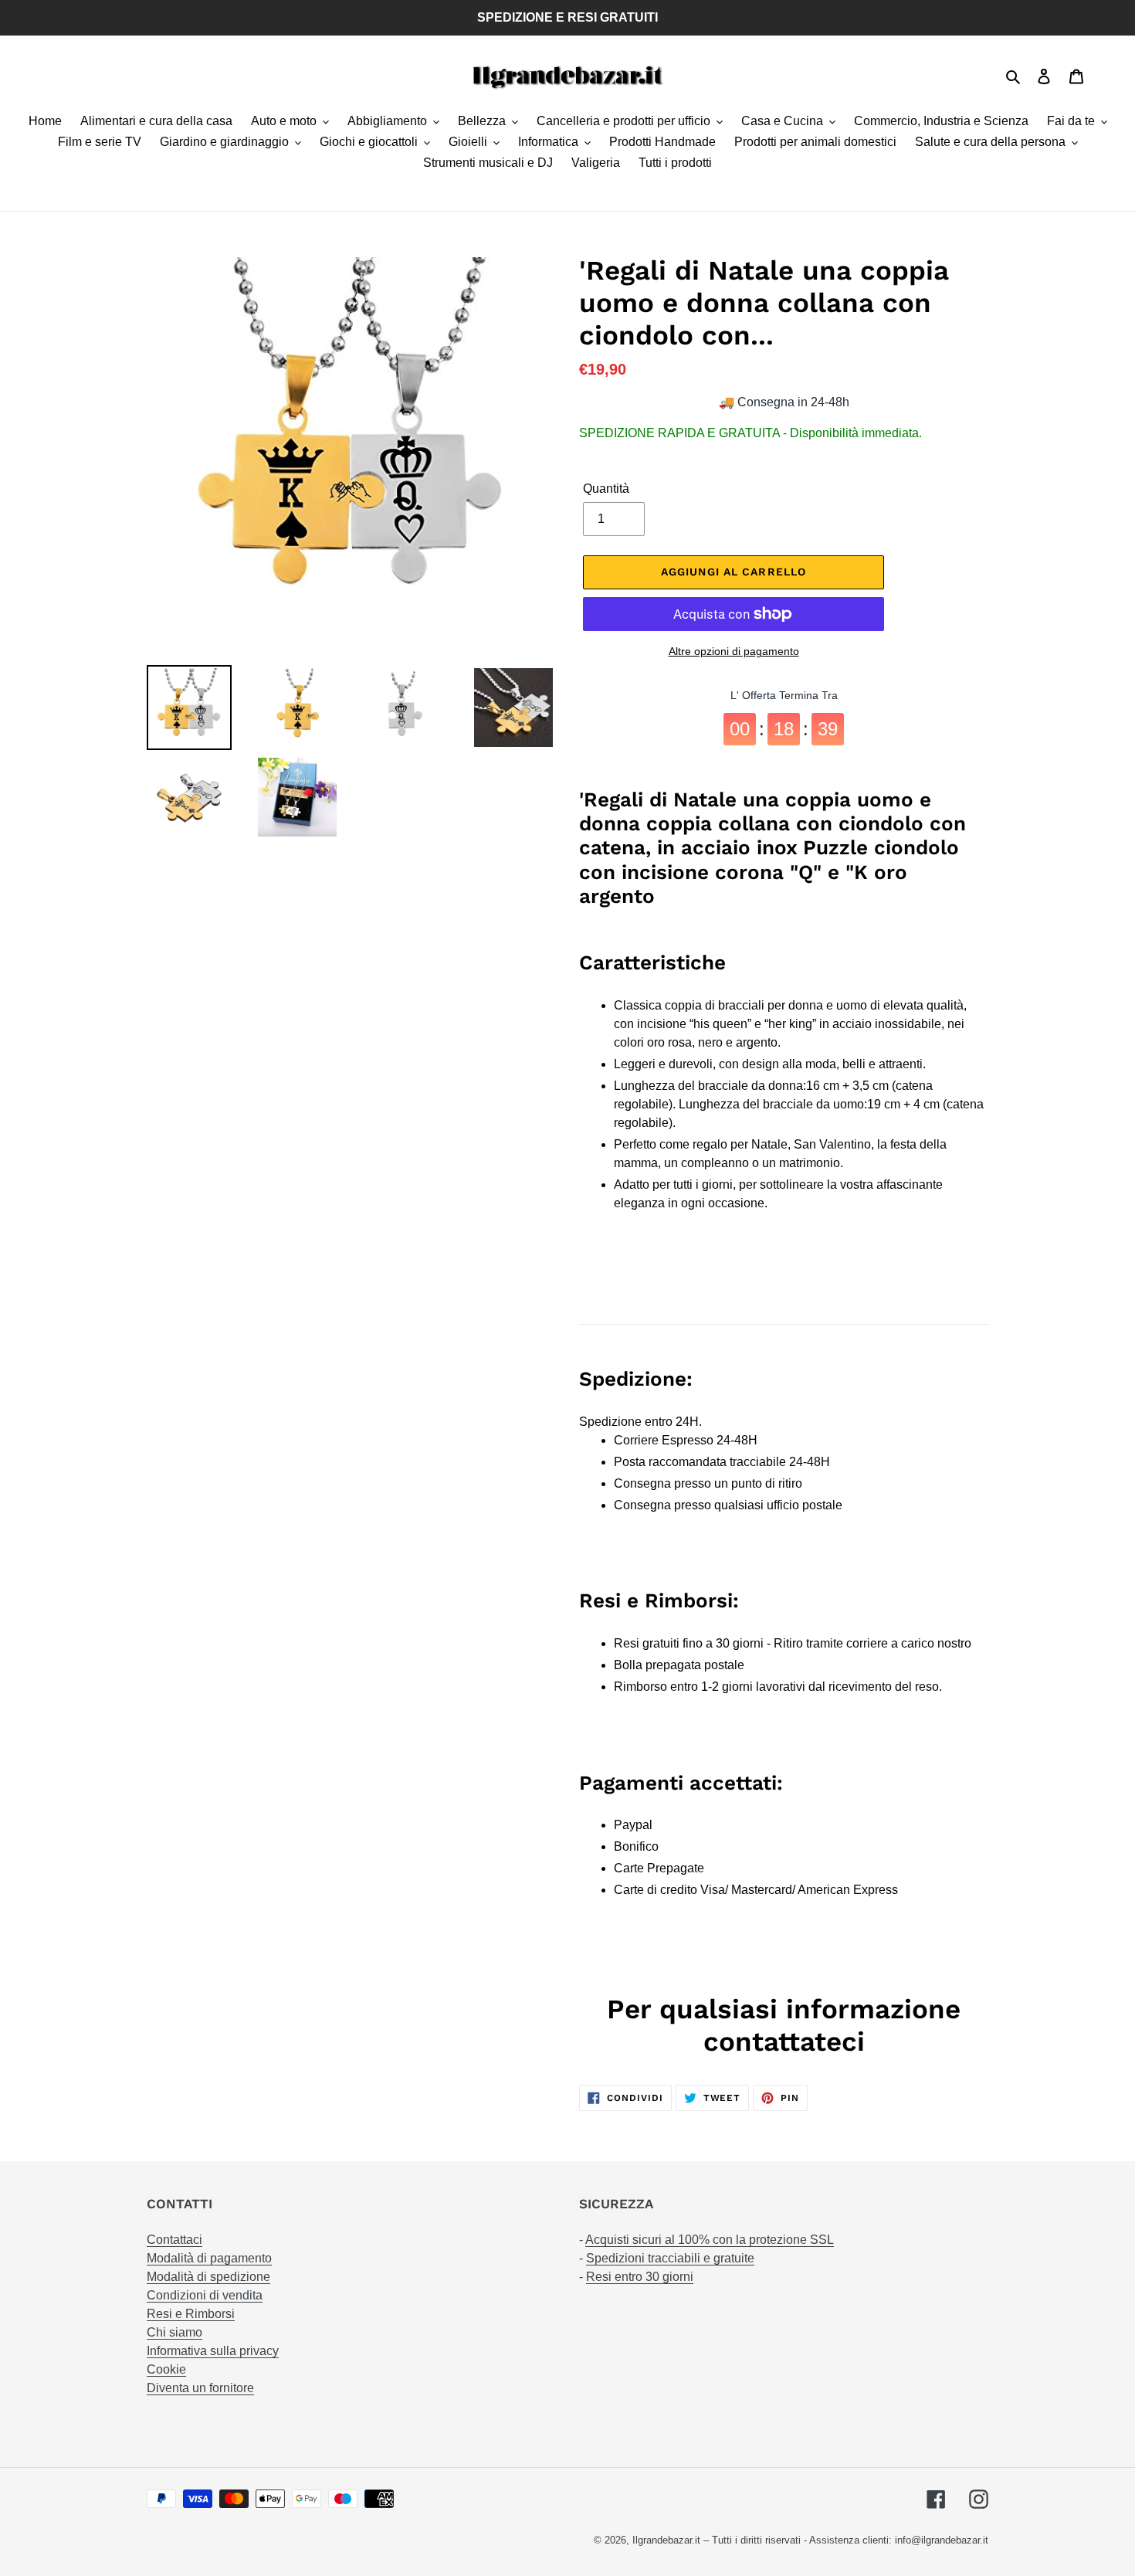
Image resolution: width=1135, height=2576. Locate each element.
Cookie (166, 2369)
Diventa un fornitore (200, 2388)
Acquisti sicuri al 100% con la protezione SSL (710, 2240)
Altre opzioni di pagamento (734, 651)
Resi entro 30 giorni (640, 2277)
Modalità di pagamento (209, 2258)
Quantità (606, 489)
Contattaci (174, 2240)
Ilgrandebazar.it (666, 2540)
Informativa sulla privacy (213, 2351)
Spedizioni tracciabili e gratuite (670, 2258)
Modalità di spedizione (208, 2277)
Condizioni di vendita (205, 2295)
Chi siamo (174, 2332)
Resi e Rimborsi (191, 2314)
